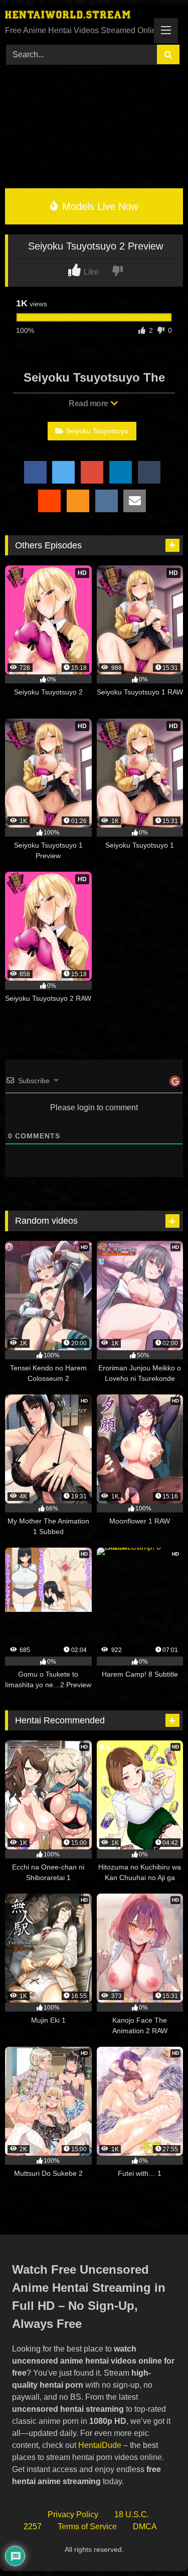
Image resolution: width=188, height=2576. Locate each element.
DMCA (145, 2527)
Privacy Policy (73, 2514)
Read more (89, 403)
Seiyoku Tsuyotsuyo (97, 431)
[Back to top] (157, 2546)
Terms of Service (87, 2527)
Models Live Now (99, 206)
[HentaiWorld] (77, 16)
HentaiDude (100, 2445)
